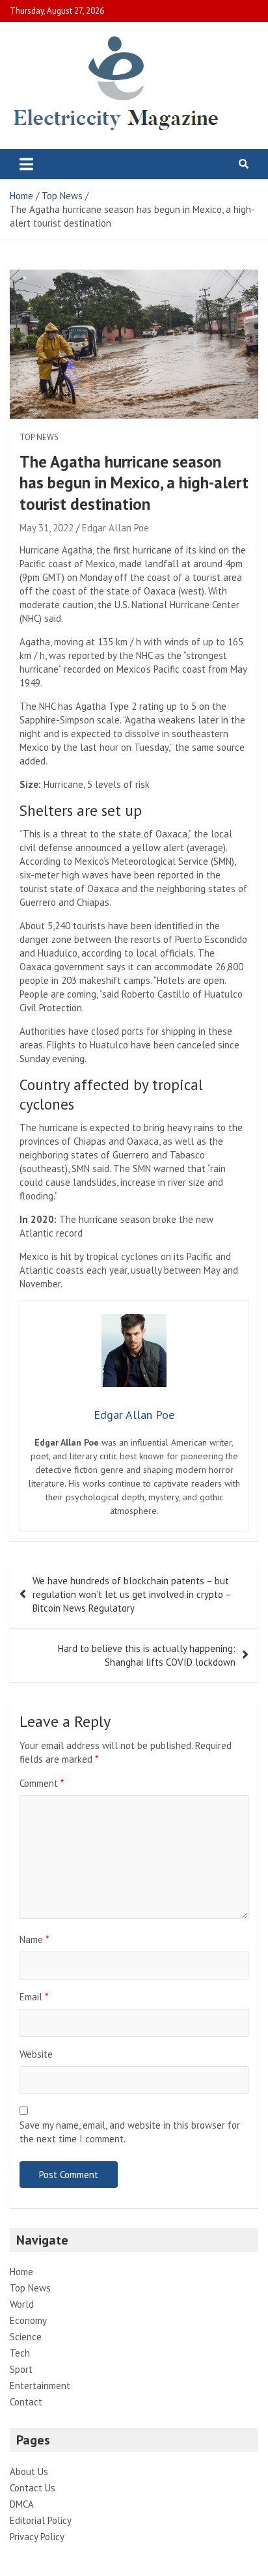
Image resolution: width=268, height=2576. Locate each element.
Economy (28, 2320)
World (22, 2304)
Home (21, 2272)
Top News (39, 437)
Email (34, 1997)
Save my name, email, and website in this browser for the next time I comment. (130, 2132)
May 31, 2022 (47, 528)
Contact (26, 2402)
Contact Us (33, 2488)
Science (26, 2337)
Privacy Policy (37, 2537)
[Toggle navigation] (26, 164)
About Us (29, 2471)
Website (36, 2054)
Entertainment (40, 2386)
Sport (21, 2369)
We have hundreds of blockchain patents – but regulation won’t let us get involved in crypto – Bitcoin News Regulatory (132, 1594)
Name (34, 1939)
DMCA (22, 2504)
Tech (20, 2353)
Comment (42, 1783)
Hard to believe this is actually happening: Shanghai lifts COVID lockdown (147, 1655)
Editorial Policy (41, 2520)
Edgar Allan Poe (115, 528)
